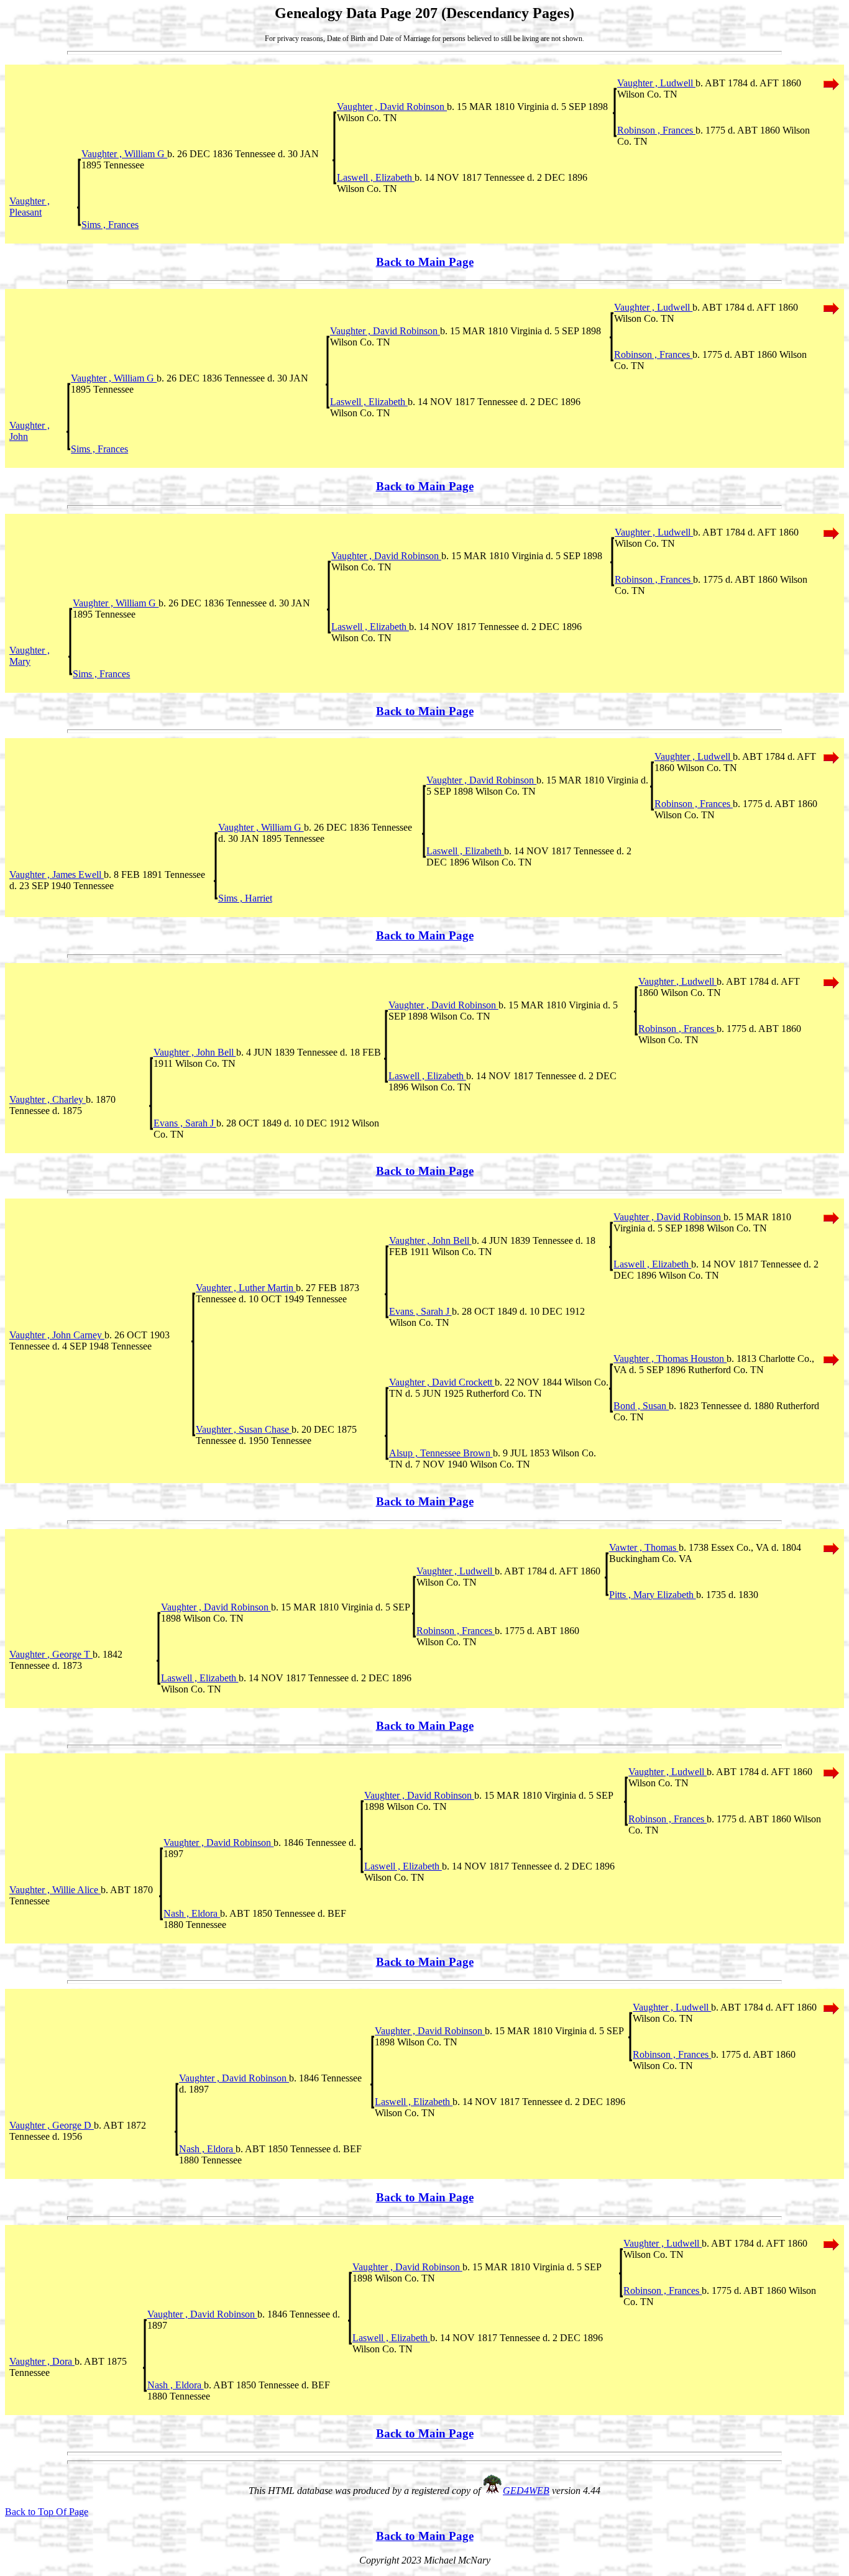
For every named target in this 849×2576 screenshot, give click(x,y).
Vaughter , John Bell (195, 1052)
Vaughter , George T (51, 1654)
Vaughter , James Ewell (57, 875)
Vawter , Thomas (644, 1547)
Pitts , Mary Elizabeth (653, 1595)
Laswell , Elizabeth (376, 177)
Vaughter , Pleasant (30, 207)
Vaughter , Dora (42, 2361)
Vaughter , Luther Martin (246, 1288)
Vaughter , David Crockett (442, 1382)
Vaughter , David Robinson (392, 107)
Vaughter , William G (124, 154)
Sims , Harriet (245, 898)
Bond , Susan (641, 1406)
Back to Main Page (425, 262)
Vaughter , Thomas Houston (670, 1359)
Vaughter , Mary (30, 656)
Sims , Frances (110, 225)
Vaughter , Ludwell (656, 83)
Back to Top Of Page (47, 2512)
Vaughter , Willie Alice (55, 1890)
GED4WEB (526, 2491)
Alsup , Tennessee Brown (441, 1453)
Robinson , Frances (656, 130)
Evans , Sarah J (185, 1123)
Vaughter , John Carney (57, 1335)
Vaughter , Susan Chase (244, 1429)
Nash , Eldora (192, 1913)
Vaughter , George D (52, 2125)
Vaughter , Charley (48, 1099)
